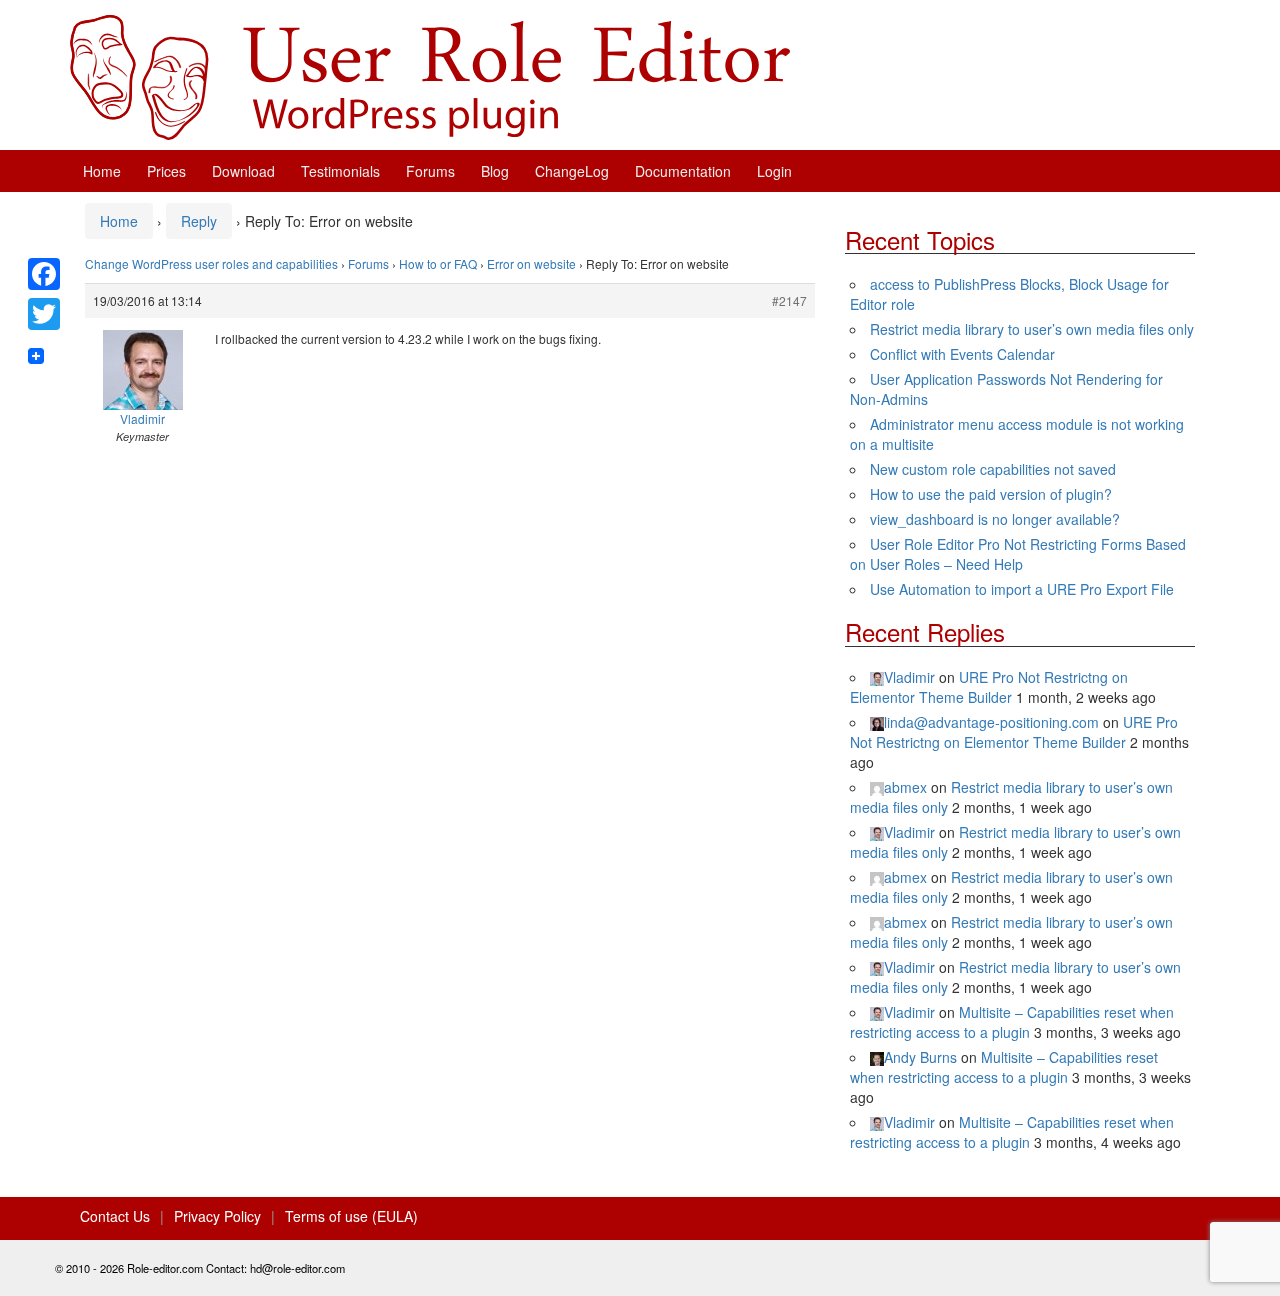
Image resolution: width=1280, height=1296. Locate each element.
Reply (199, 221)
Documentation (683, 171)
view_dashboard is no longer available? (995, 519)
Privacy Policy (217, 1216)
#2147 (789, 300)
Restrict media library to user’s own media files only (1032, 329)
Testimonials (340, 171)
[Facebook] (44, 274)
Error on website (531, 263)
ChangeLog (572, 171)
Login (774, 171)
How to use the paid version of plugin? (991, 494)
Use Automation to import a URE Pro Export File (1022, 589)
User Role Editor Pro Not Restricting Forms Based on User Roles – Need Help (1018, 554)
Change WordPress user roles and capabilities (211, 263)
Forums (430, 171)
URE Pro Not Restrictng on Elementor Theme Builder (989, 687)
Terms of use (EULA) (351, 1216)
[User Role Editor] (430, 75)
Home (102, 171)
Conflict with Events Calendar (962, 354)
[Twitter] (44, 314)
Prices (166, 171)
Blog (495, 171)
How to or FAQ (438, 263)
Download (243, 171)
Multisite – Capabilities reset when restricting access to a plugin (1012, 1022)
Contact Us (115, 1216)
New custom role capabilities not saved (993, 469)
